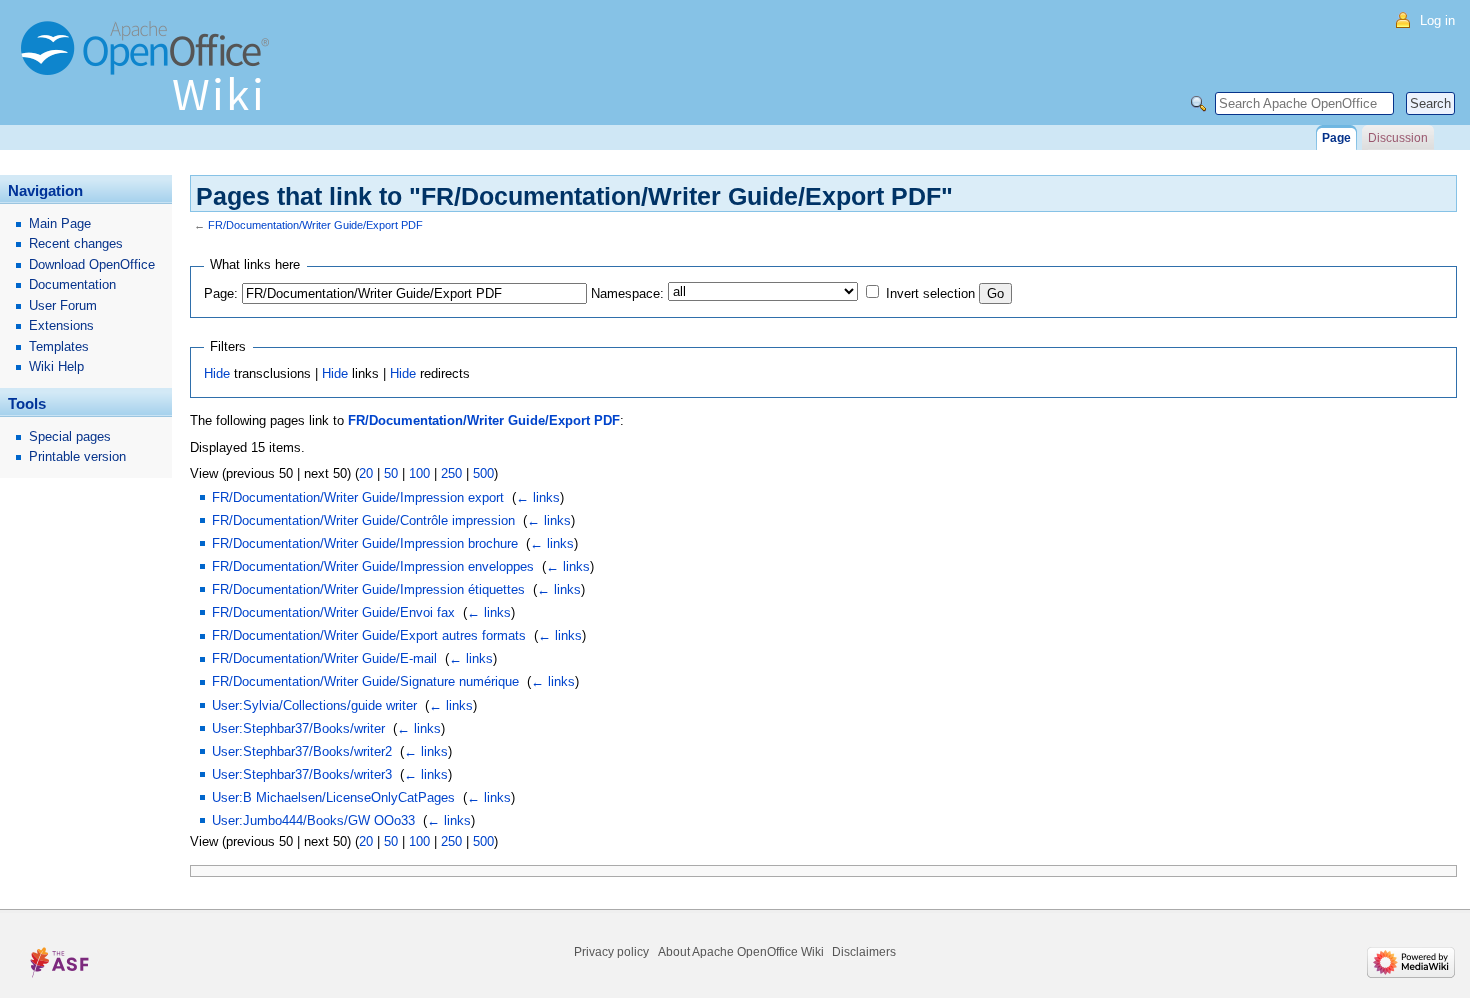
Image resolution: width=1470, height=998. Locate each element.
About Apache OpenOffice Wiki (741, 952)
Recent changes (76, 243)
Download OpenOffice (92, 264)
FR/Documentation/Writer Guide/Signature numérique (365, 681)
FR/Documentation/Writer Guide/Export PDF (315, 225)
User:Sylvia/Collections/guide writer (314, 705)
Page (1336, 138)
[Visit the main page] (150, 75)
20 (366, 473)
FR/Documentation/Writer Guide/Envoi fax (333, 612)
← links (538, 497)
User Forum (63, 305)
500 (483, 473)
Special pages (70, 436)
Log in (1437, 20)
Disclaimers (864, 952)
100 (419, 473)
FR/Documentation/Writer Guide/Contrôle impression (363, 520)
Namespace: (627, 293)
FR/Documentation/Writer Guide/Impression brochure (365, 543)
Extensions (61, 325)
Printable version (77, 456)
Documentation (72, 284)
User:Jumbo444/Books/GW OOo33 (313, 820)
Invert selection (930, 293)
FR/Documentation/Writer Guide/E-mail (324, 658)
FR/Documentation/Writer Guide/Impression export (358, 497)
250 (451, 473)
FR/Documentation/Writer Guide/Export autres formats (369, 635)
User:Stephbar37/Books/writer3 (302, 774)
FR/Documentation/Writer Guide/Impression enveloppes (373, 566)
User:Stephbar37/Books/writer (298, 728)
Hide (217, 373)
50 (391, 473)
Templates (59, 346)
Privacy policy (611, 952)
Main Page (60, 223)
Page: (221, 293)
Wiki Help (56, 366)
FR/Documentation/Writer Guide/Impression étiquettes (368, 589)
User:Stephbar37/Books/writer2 (302, 751)
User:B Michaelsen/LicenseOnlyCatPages (333, 797)
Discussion (1398, 138)
